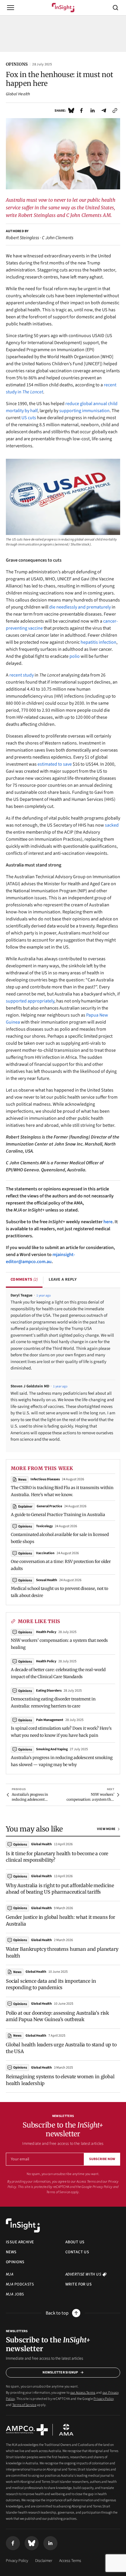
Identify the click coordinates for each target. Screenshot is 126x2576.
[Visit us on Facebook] (13, 2543)
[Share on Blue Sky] (71, 111)
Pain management (50, 1720)
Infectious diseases (45, 1479)
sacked (112, 825)
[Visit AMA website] (66, 2430)
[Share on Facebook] (81, 111)
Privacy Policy (102, 2187)
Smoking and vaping (52, 1749)
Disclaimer (44, 2561)
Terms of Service (58, 2192)
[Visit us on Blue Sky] (32, 2543)
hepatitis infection (98, 642)
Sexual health (47, 1580)
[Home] (63, 8)
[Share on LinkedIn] (93, 111)
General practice (49, 1506)
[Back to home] (23, 2225)
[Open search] (115, 8)
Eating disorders (49, 1691)
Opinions (25, 1632)
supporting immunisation (84, 411)
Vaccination (45, 1553)
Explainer (25, 1507)
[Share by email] (104, 111)
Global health (18, 94)
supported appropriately (30, 1001)
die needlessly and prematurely (80, 607)
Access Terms (70, 2561)
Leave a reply (63, 1279)
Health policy (46, 1632)
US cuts (29, 418)
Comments (24, 1279)
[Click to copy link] (115, 111)
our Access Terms (83, 2182)
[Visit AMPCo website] (27, 2430)
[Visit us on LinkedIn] (50, 2543)
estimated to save (55, 764)
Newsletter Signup (60, 2372)
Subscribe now (102, 2159)
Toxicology (44, 1526)
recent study (22, 675)
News (22, 1480)
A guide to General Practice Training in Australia (58, 1515)
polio (75, 656)
